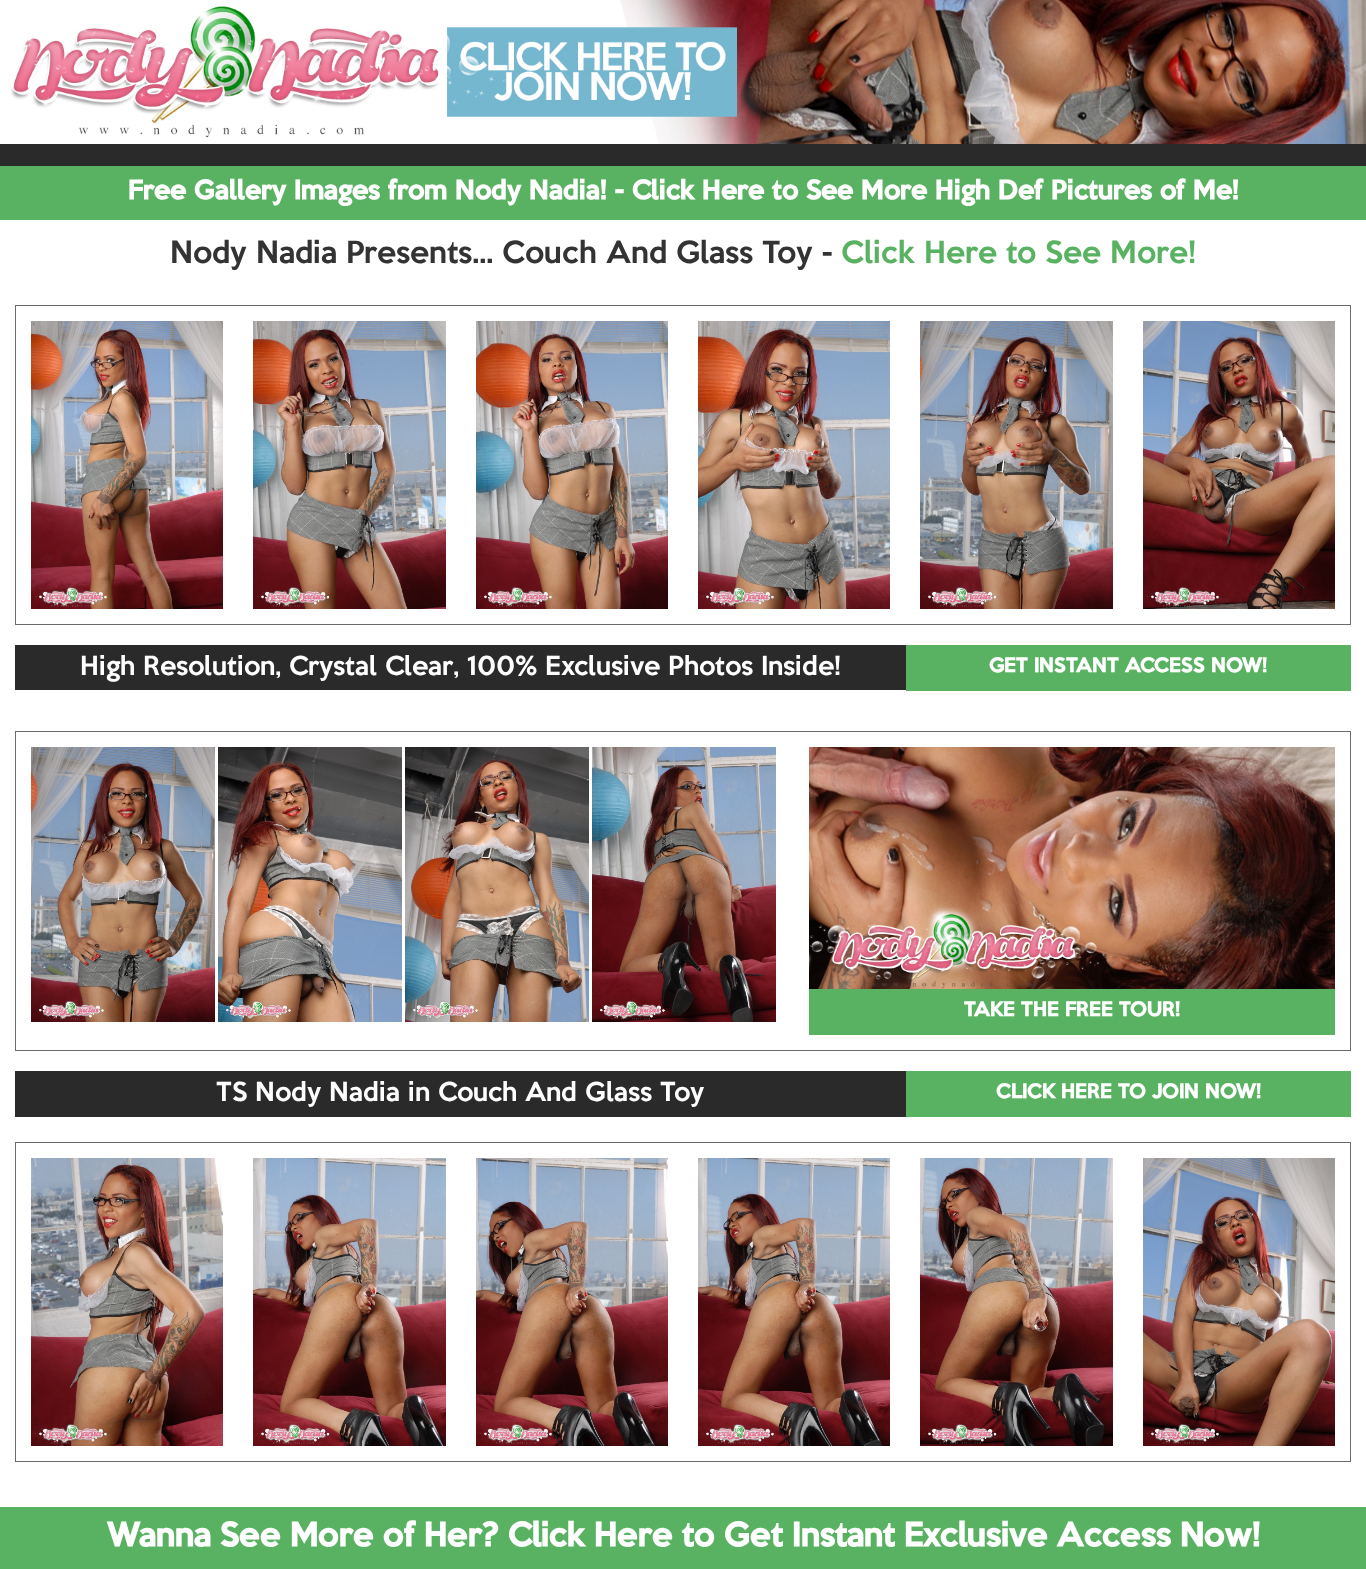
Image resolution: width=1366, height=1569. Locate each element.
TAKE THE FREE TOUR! (1072, 1011)
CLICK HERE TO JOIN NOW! (1128, 1093)
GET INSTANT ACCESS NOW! (1128, 667)
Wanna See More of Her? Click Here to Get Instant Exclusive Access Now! (683, 1537)
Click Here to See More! (1018, 255)
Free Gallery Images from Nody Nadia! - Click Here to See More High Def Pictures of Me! (683, 192)
